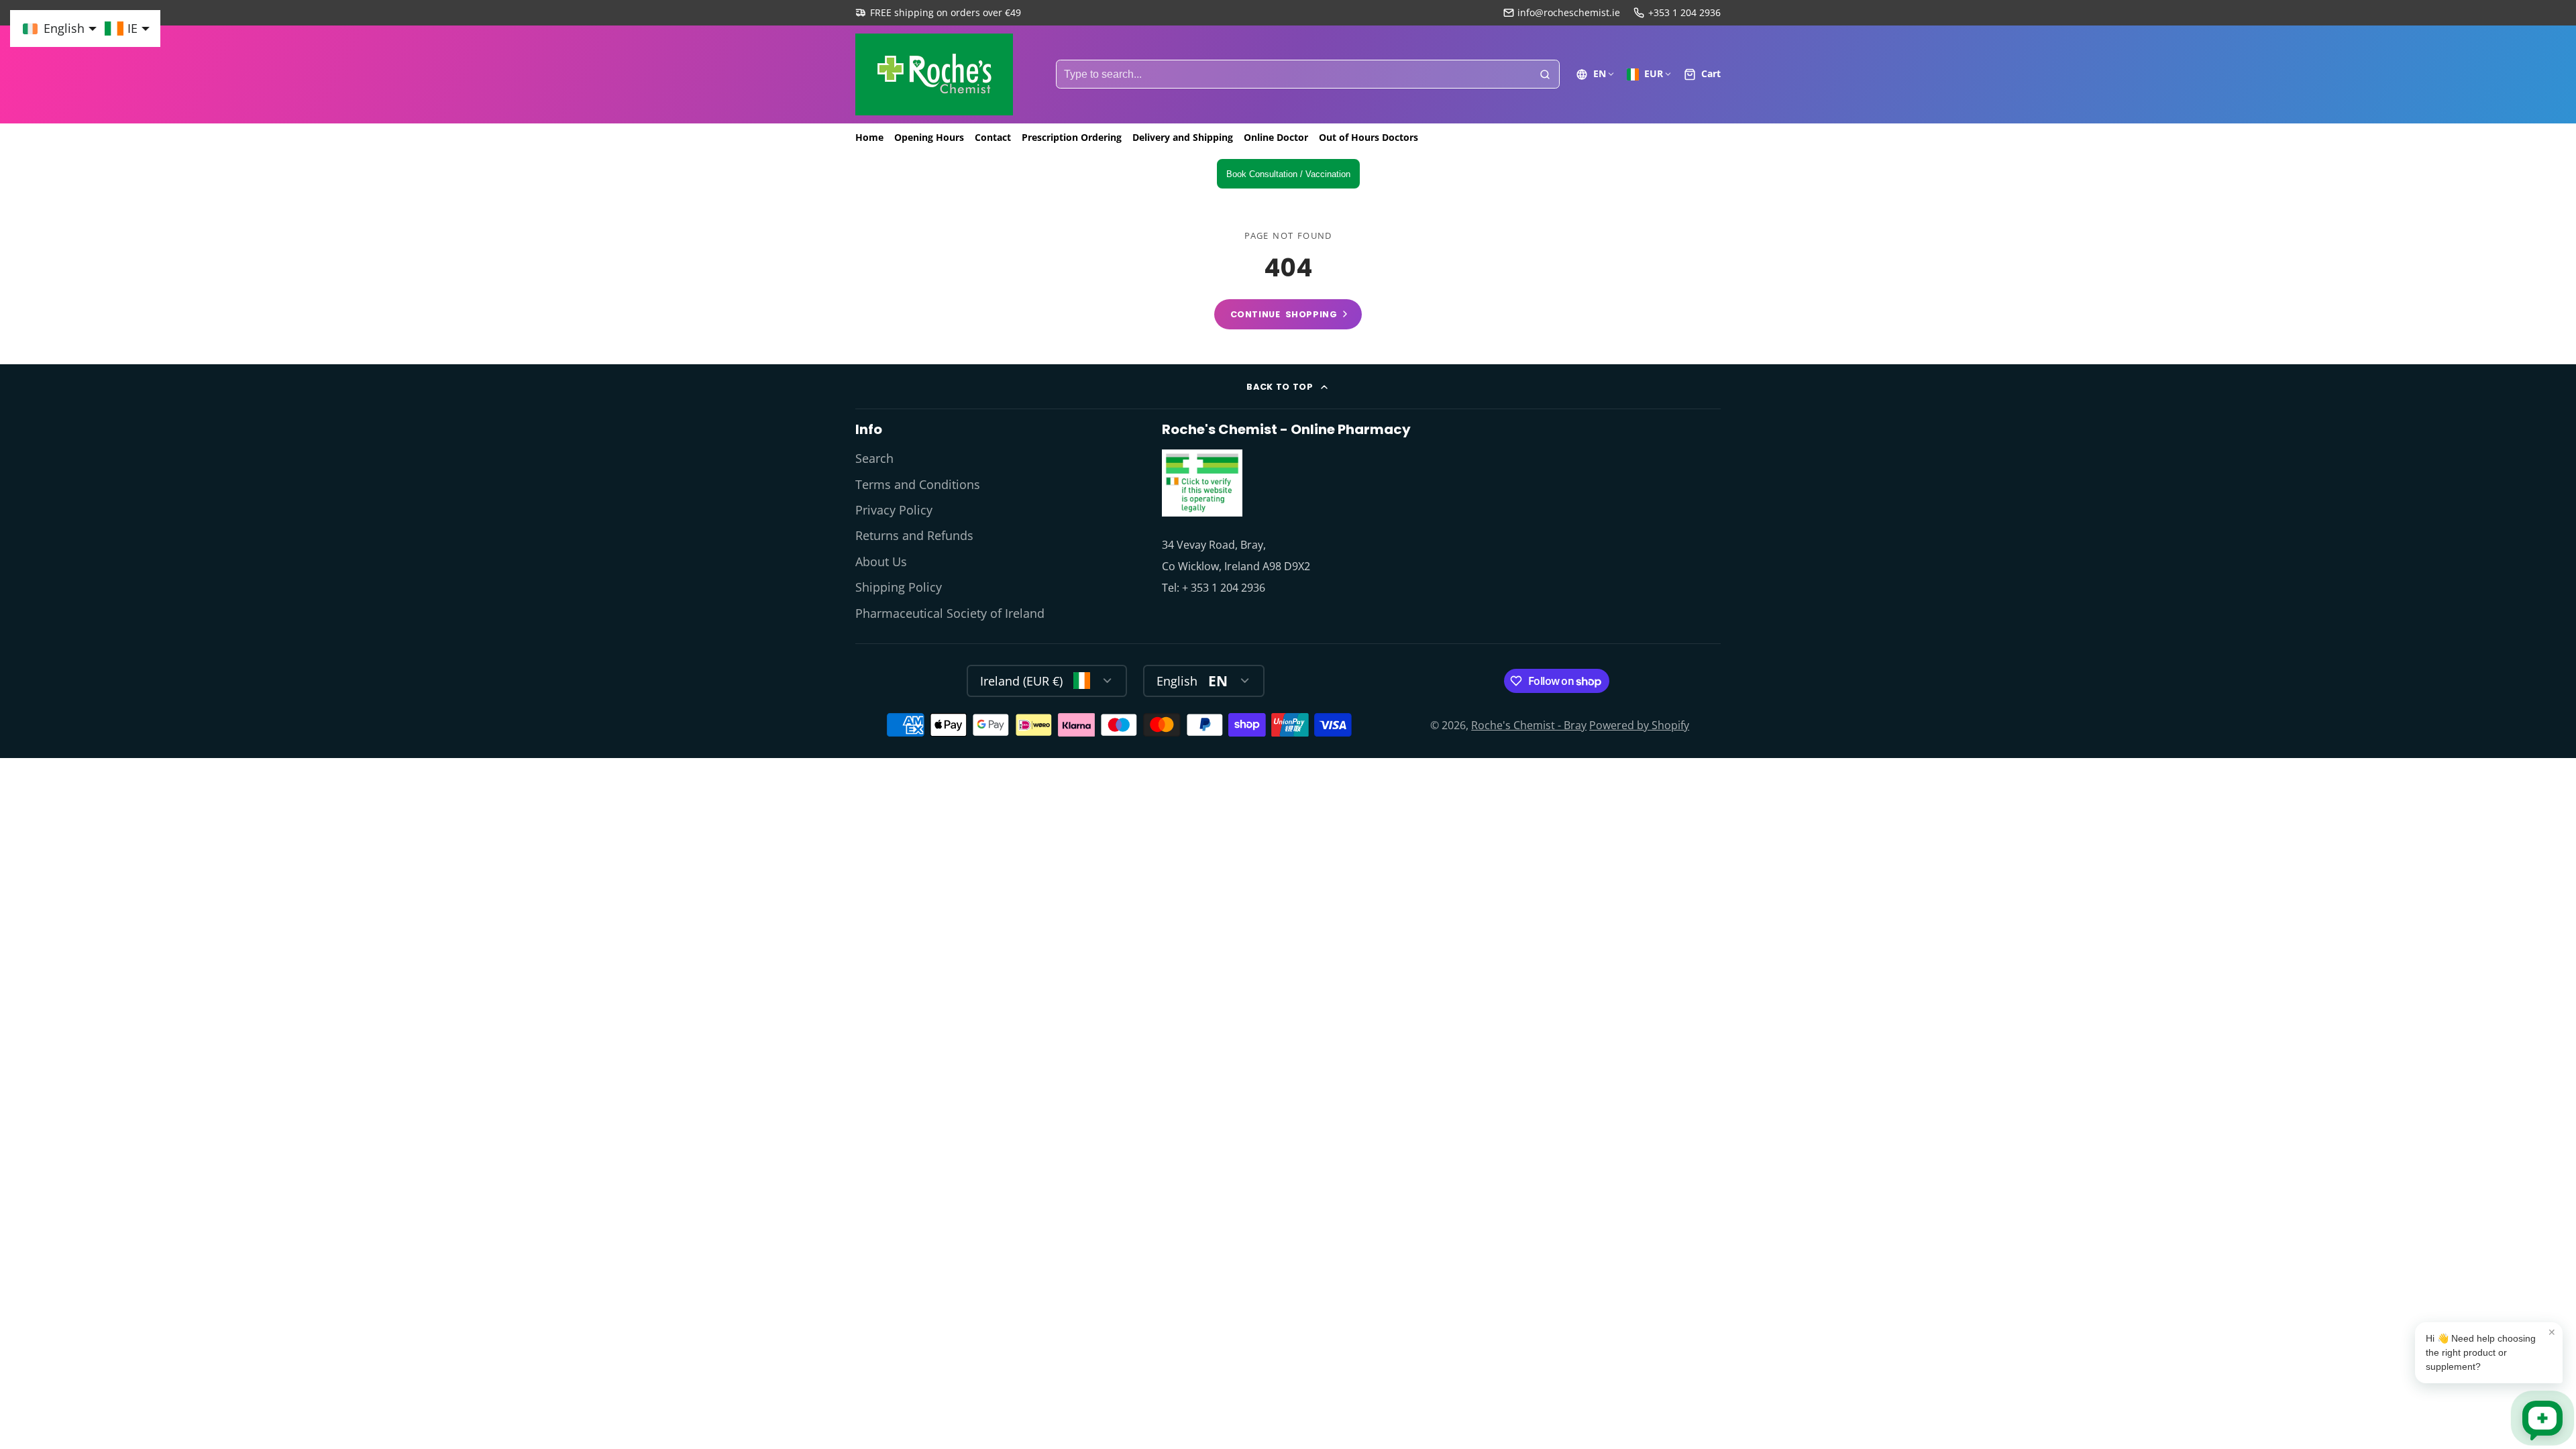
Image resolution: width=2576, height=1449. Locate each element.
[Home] (934, 74)
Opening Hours (929, 137)
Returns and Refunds (914, 535)
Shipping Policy (899, 587)
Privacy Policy (894, 510)
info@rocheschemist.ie (1569, 12)
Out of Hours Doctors (1368, 137)
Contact (993, 137)
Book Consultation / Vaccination (1288, 174)
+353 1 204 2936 (1684, 12)
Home (869, 137)
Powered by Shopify (1639, 725)
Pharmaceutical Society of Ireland (950, 613)
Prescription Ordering (1072, 137)
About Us (881, 561)
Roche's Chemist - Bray (1529, 725)
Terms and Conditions (918, 484)
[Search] (1545, 74)
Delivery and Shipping (1183, 137)
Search (874, 458)
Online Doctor (1276, 137)
